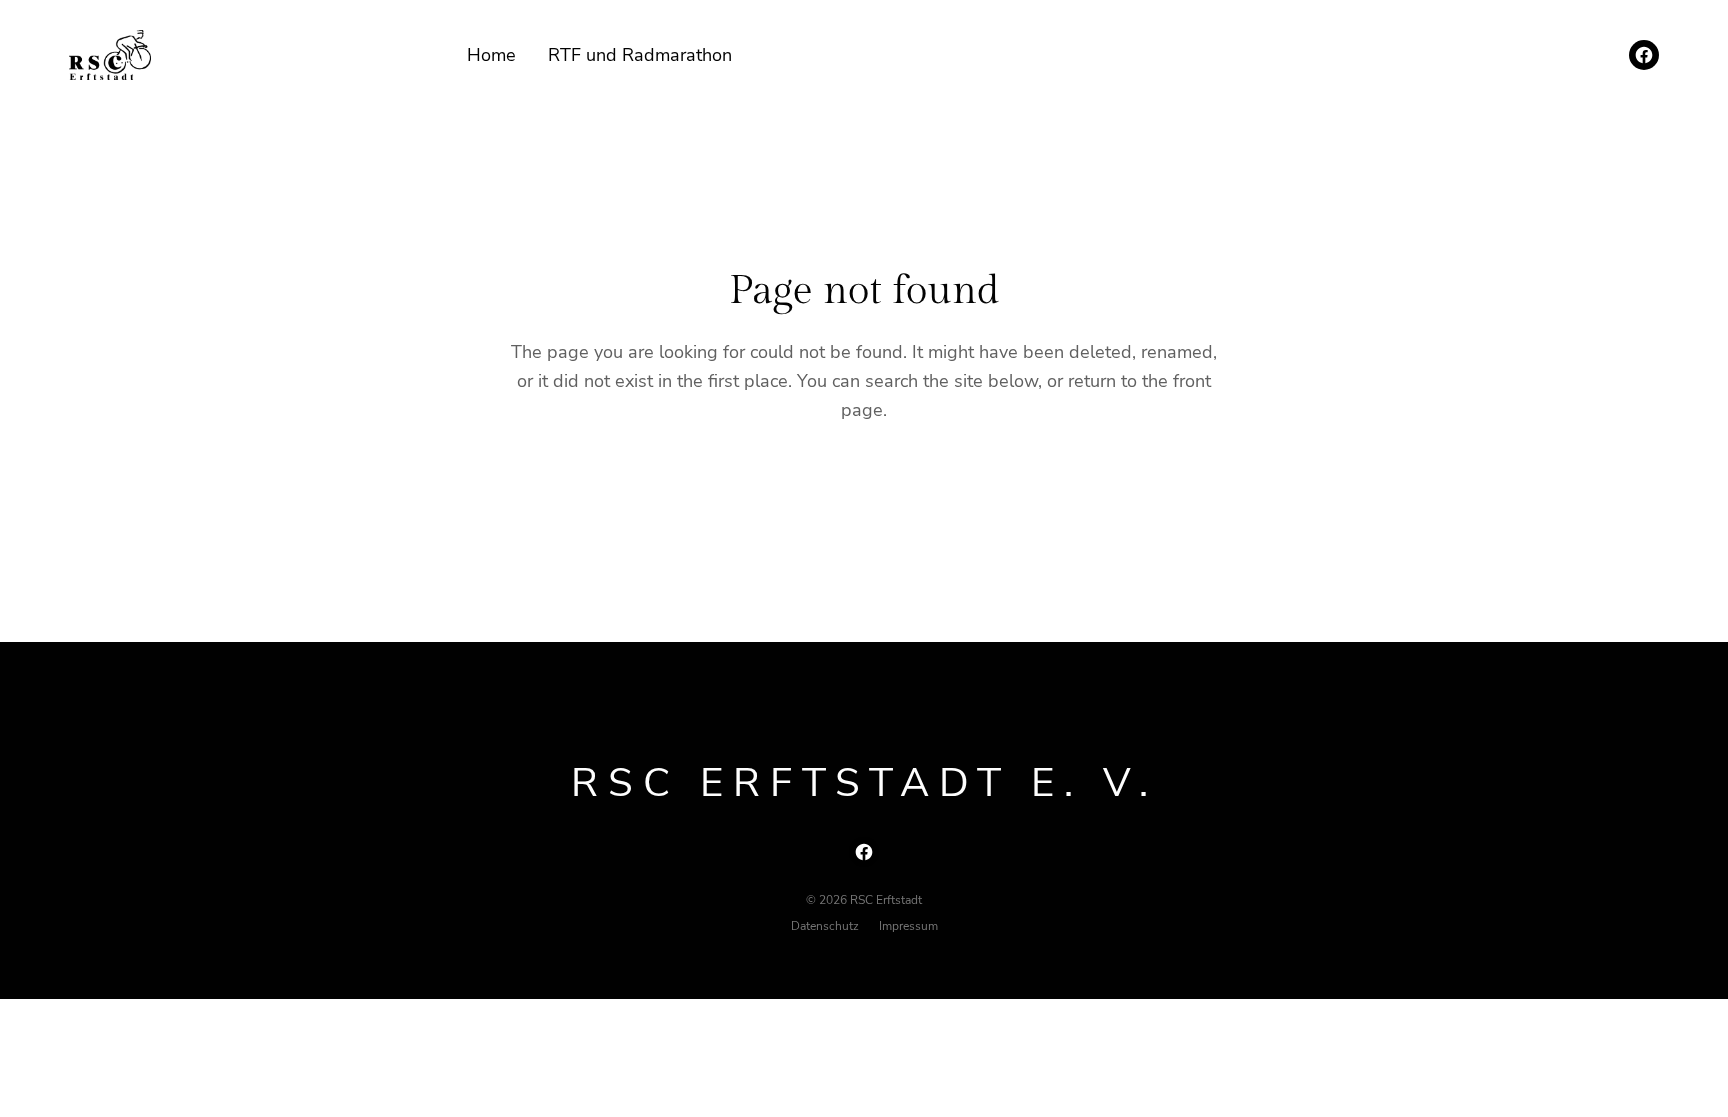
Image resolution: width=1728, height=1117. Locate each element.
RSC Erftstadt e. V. (864, 783)
